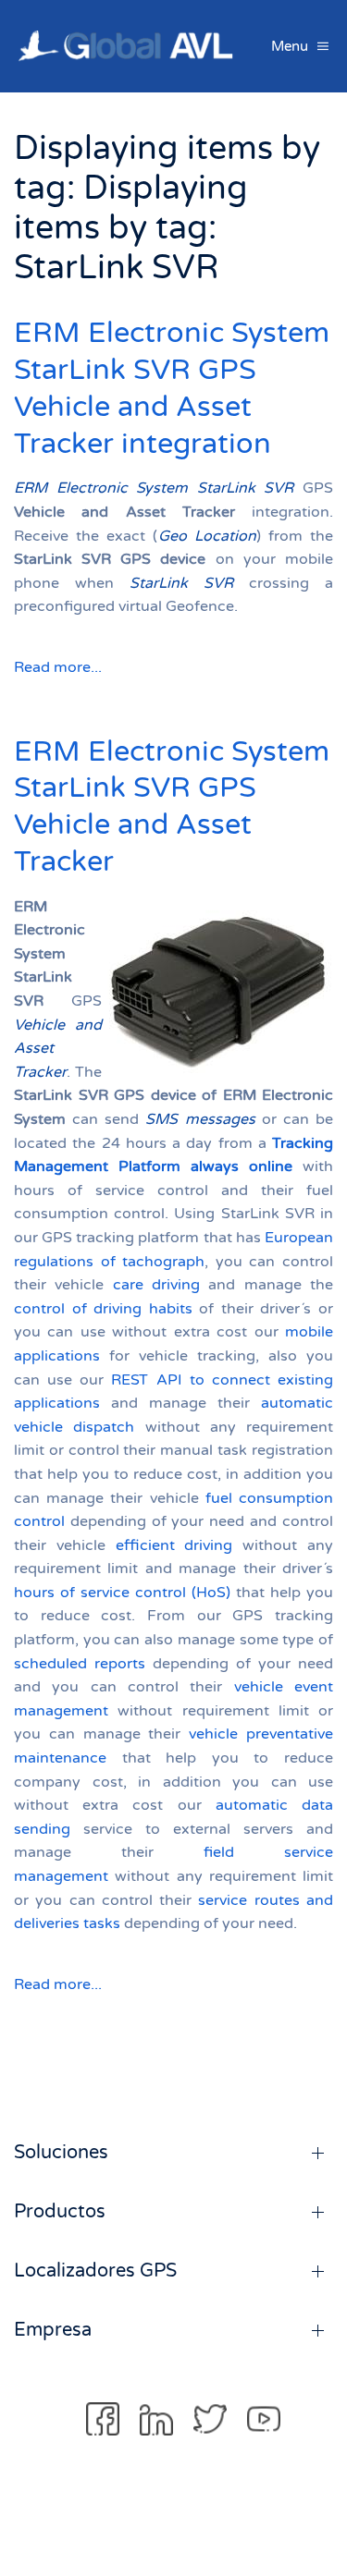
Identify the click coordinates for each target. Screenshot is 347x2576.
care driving (156, 1285)
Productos (60, 2212)
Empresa (53, 2330)
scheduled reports (80, 1664)
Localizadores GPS (95, 2271)
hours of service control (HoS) (122, 1593)
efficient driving (174, 1545)
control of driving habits (103, 1309)
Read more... (58, 667)
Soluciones (61, 2153)
